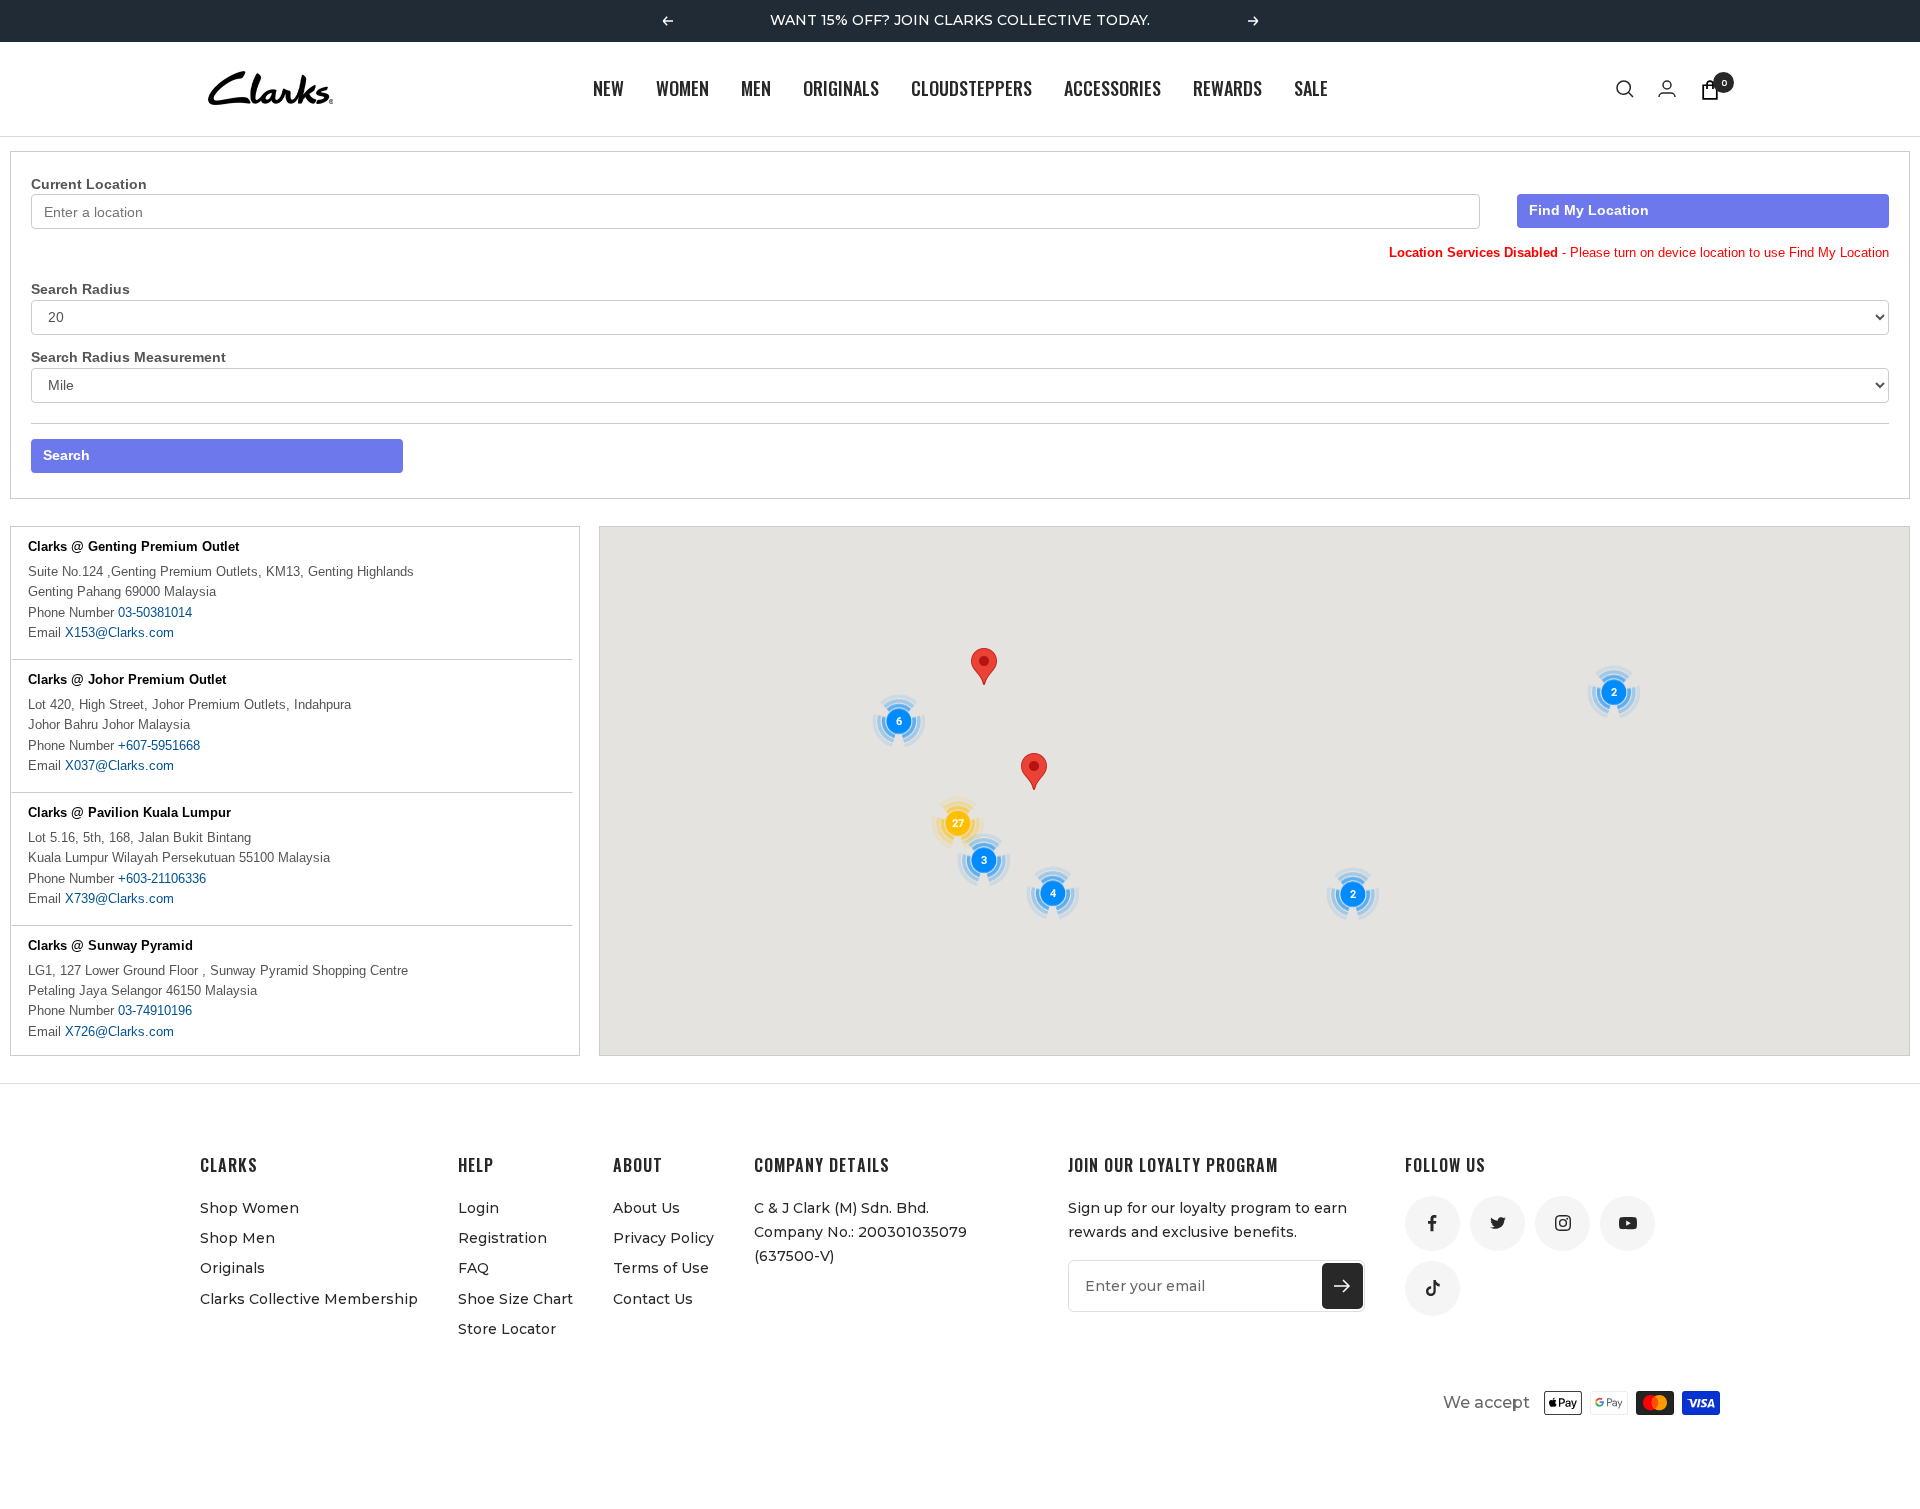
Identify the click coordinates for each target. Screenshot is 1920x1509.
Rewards (1227, 88)
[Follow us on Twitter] (1497, 1223)
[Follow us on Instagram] (1562, 1223)
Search (66, 455)
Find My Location (1589, 210)
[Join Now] (1342, 1286)
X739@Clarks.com (119, 898)
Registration (502, 1238)
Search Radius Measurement (128, 357)
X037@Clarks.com (119, 765)
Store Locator (507, 1329)
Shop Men (237, 1238)
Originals (841, 88)
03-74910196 (155, 1010)
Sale (1311, 88)
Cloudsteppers (971, 88)
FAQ (473, 1268)
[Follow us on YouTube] (1627, 1223)
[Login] (1667, 88)
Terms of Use (661, 1268)
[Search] (1625, 89)
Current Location (89, 184)
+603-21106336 (162, 878)
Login (478, 1208)
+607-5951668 (159, 745)
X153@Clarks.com (119, 632)
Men (756, 88)
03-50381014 (155, 612)
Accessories (1112, 88)
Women (682, 88)
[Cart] (1710, 89)
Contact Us (653, 1299)
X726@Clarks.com (119, 1031)
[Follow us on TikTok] (1432, 1288)
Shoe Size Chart (515, 1299)
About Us (646, 1208)
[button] (984, 666)
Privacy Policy (663, 1238)
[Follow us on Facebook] (1432, 1223)
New (608, 88)
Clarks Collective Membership (309, 1299)
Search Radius (80, 289)
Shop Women (249, 1208)
